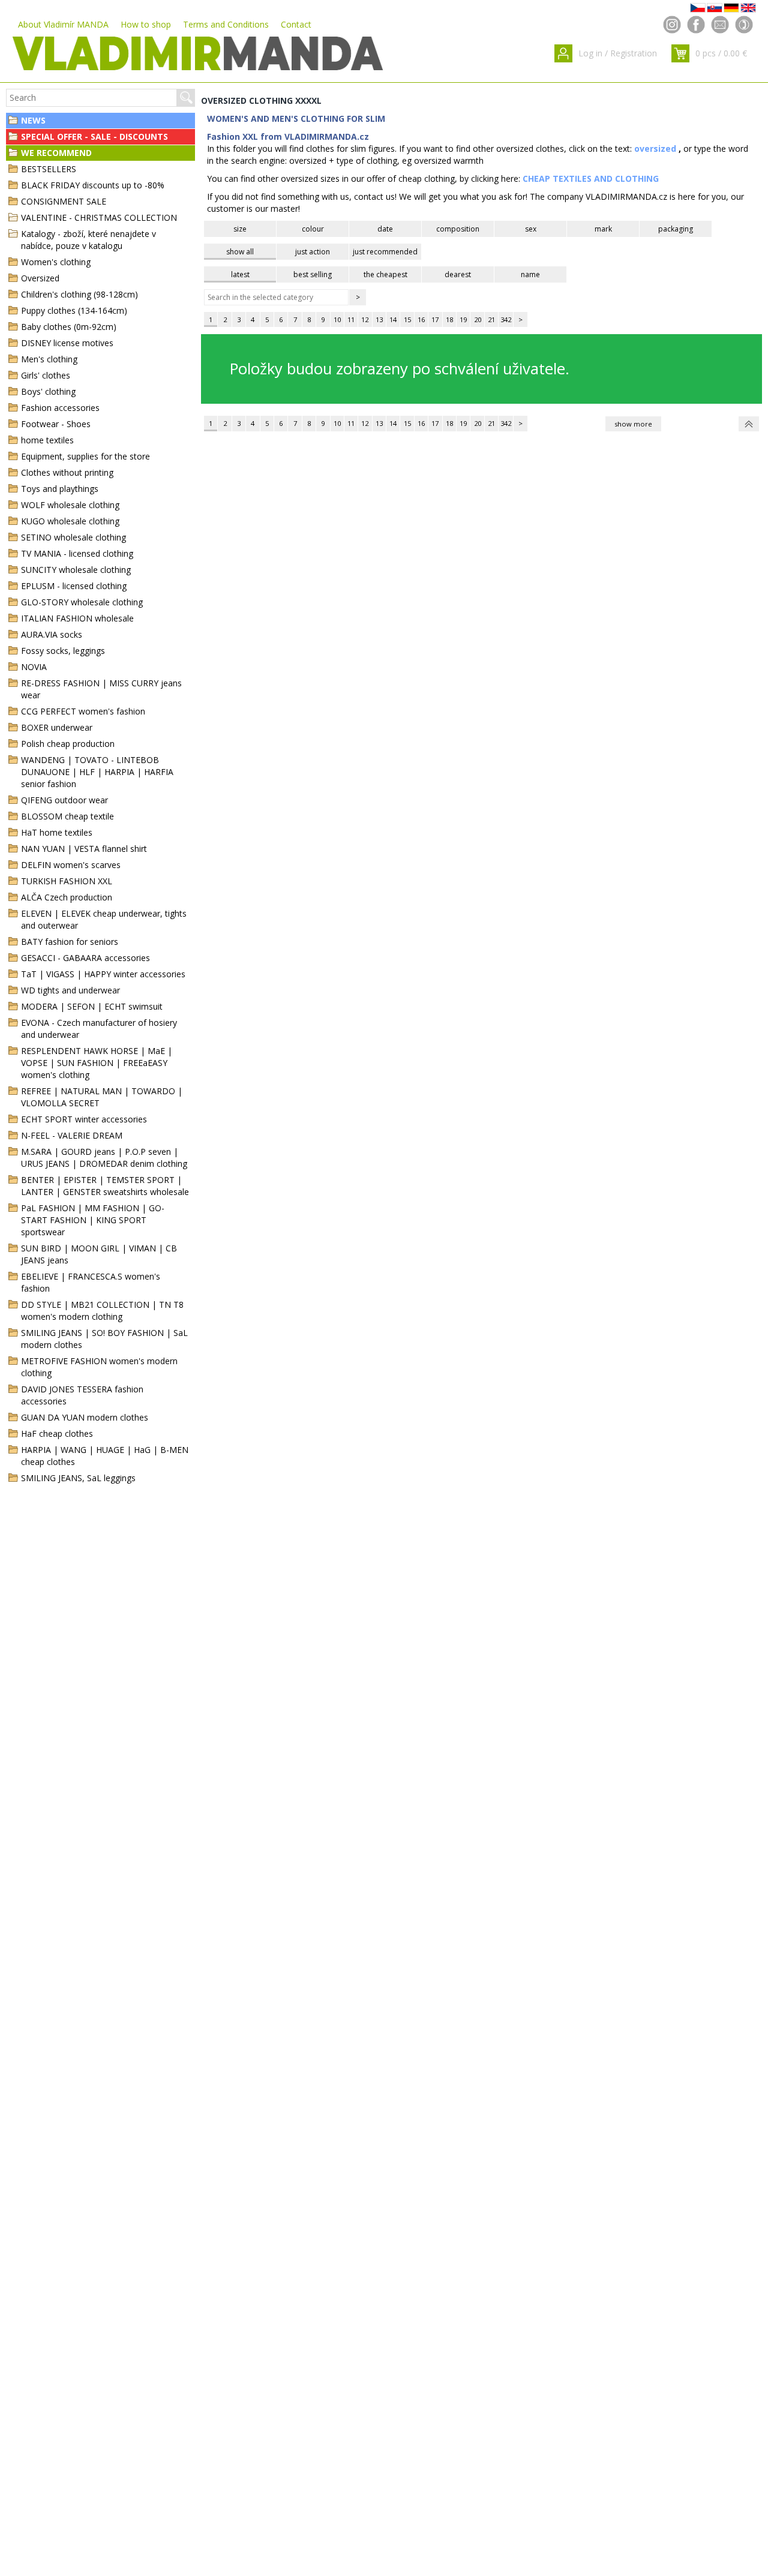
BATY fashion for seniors (70, 942)
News (33, 120)
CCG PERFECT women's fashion (83, 711)
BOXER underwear (57, 727)
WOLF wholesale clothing (70, 505)
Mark (603, 229)
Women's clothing (56, 262)
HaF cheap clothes (57, 1433)
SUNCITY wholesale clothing (76, 570)
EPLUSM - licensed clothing (74, 586)
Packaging (676, 229)
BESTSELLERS (49, 169)
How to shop (146, 24)
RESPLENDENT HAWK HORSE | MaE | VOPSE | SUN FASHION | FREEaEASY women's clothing (97, 1063)
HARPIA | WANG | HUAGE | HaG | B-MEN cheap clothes (105, 1456)
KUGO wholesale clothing (70, 521)
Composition (458, 229)
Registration (634, 53)
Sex (531, 229)
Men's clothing (49, 359)
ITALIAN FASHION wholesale (77, 618)
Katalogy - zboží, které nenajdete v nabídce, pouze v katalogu (88, 240)
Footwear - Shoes (56, 424)
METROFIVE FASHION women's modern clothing (99, 1367)
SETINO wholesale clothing (73, 537)
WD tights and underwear (70, 990)
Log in (590, 53)
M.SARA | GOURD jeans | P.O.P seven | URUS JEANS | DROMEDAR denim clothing (104, 1158)
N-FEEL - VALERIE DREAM (72, 1135)
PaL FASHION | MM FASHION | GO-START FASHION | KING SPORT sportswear (93, 1220)
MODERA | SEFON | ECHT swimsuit (92, 1006)
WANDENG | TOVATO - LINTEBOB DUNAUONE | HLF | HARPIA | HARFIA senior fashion (97, 772)
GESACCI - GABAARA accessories (85, 958)
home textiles (47, 440)
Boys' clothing (48, 391)
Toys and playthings (60, 489)
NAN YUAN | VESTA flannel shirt (84, 849)
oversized (655, 148)
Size (240, 229)
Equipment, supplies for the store (85, 456)
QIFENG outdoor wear (64, 800)
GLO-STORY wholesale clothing (82, 602)
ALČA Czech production (67, 897)
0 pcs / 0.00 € (721, 53)
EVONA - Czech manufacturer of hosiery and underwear (99, 1029)
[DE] (731, 8)
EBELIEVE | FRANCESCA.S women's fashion (91, 1282)
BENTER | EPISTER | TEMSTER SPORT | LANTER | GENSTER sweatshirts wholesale (105, 1186)
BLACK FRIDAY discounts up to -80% (93, 185)
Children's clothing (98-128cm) (79, 294)
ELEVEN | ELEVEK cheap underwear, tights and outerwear (104, 919)
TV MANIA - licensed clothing (77, 553)
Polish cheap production (68, 744)
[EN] (748, 8)
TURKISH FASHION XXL (67, 881)
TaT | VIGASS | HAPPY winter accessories (103, 974)
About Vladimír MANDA (63, 24)
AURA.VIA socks (52, 634)
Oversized (40, 278)
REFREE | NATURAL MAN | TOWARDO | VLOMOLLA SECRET (102, 1097)
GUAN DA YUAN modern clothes (85, 1417)
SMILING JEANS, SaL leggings (78, 1478)
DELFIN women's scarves (71, 865)
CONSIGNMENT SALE (64, 201)
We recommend (56, 153)
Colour (313, 229)
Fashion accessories (60, 408)
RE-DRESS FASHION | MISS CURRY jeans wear (101, 689)
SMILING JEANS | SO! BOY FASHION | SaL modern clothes (104, 1339)
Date (385, 229)
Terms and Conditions (226, 24)
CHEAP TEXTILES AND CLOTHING (591, 178)
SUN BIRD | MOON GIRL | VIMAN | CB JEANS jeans (99, 1254)
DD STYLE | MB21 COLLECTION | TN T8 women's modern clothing (102, 1310)
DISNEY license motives (67, 343)
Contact (296, 24)
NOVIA (34, 667)
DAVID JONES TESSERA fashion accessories (82, 1395)
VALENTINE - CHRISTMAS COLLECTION (99, 217)
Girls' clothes (46, 375)
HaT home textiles (57, 832)
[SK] (715, 8)
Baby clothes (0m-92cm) (69, 327)
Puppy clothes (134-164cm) (74, 310)
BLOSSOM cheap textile (67, 816)
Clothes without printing (67, 472)
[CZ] (698, 8)
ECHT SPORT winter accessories (84, 1119)
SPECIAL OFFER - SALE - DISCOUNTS (94, 136)
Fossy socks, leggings (63, 651)
